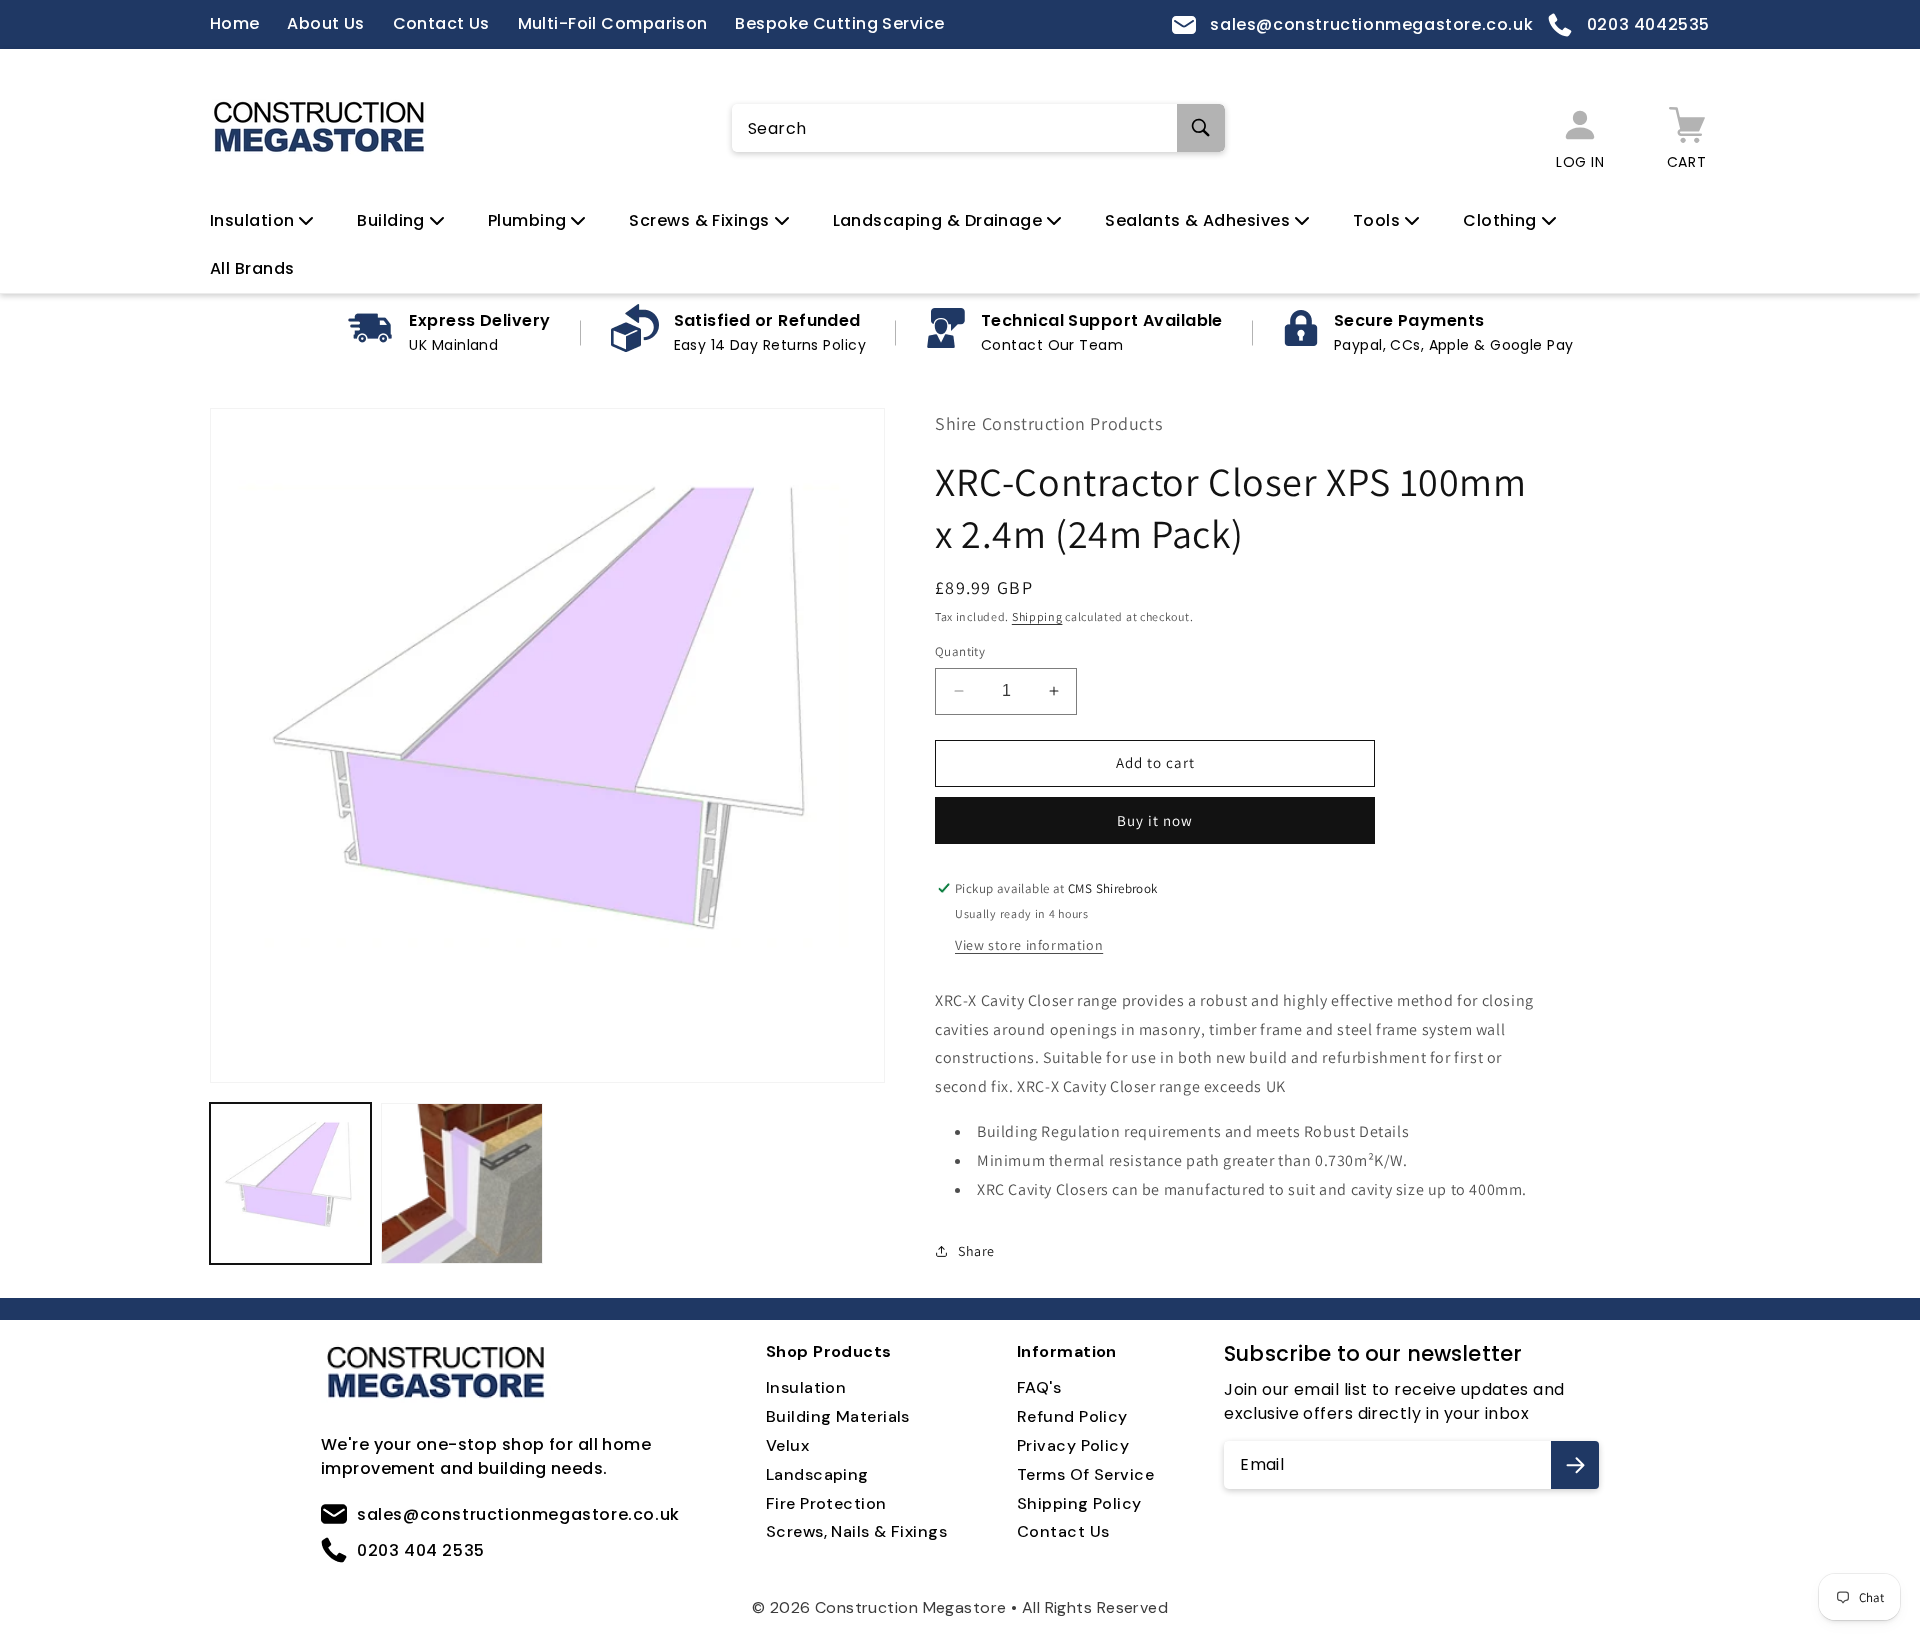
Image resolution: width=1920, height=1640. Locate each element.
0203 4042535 (1646, 24)
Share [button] (976, 1251)
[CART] (1686, 128)
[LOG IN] (1579, 128)
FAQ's (1039, 1387)
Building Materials (838, 1416)
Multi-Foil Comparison (613, 23)
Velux (787, 1445)
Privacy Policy (1073, 1445)
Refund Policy (1072, 1416)
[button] (271, 221)
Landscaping (817, 1474)
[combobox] (978, 129)
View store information (1029, 945)
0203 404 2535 (421, 1550)
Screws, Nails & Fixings (856, 1531)
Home (235, 23)
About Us (326, 23)
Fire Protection (826, 1503)
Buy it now (1155, 820)
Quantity (960, 651)
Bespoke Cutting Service (839, 23)
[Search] (1201, 128)
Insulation (806, 1387)
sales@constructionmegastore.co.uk (1369, 24)
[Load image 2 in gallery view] (461, 1183)
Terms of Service (1085, 1474)
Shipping (1037, 616)
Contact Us (441, 23)
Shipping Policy (1079, 1503)
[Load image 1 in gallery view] (290, 1183)
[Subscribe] (1575, 1465)
